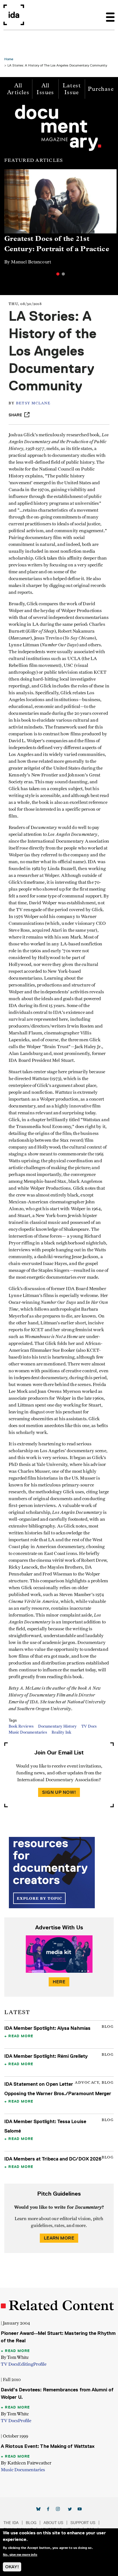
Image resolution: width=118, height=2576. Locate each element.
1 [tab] (58, 274)
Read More (21, 2036)
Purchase (101, 89)
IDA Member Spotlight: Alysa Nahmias (47, 2028)
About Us (53, 2523)
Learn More (59, 2238)
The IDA (11, 2523)
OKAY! (12, 2567)
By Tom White (15, 2357)
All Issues (45, 89)
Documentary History (57, 1726)
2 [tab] (63, 274)
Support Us (83, 2523)
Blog (31, 2523)
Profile (40, 2364)
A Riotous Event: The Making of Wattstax (48, 2446)
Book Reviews (21, 1726)
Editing (26, 2364)
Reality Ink (61, 1732)
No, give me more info (20, 2555)
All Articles (18, 89)
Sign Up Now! (59, 1792)
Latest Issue (72, 89)
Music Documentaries (28, 1732)
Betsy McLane (33, 403)
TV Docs (89, 1726)
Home (9, 59)
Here (59, 1982)
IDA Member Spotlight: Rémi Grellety (46, 2056)
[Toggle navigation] (110, 15)
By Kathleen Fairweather (26, 2463)
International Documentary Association (14, 15)
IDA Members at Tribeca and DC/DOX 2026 (53, 2159)
